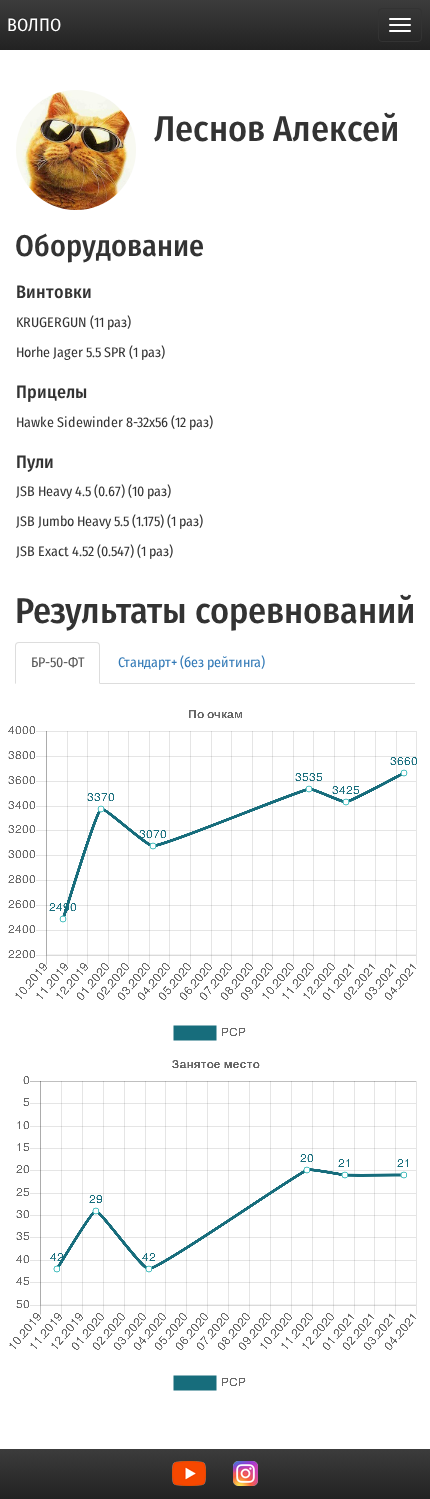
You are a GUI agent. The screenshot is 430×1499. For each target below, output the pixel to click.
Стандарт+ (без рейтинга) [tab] (191, 662)
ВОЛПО (34, 25)
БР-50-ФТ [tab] (57, 662)
